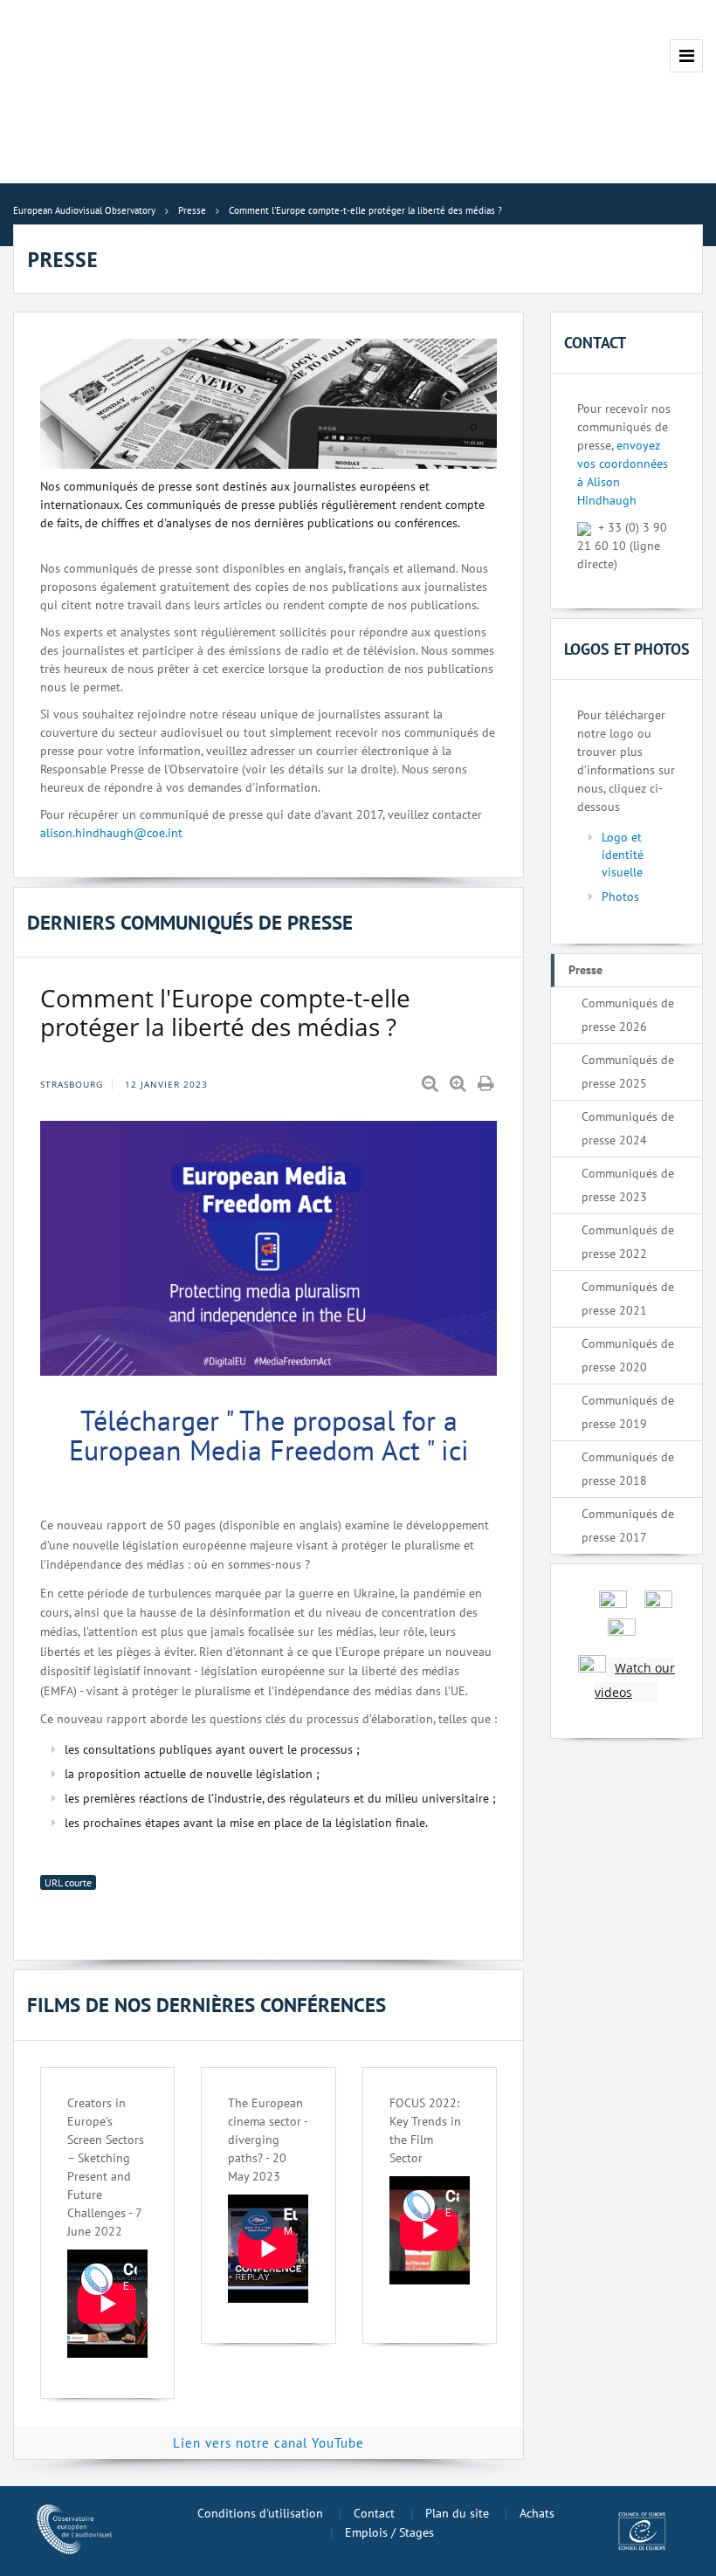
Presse (585, 970)
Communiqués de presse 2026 (628, 1015)
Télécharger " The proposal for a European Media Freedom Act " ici (269, 1435)
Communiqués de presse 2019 (628, 1412)
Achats (537, 2513)
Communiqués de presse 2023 (628, 1185)
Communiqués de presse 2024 (628, 1128)
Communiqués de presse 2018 (628, 1469)
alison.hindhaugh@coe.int (111, 833)
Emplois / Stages (389, 2532)
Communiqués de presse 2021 (628, 1298)
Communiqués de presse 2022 (628, 1242)
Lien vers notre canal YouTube (268, 2443)
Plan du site (457, 2513)
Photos (620, 896)
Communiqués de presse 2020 (628, 1355)
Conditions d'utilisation (260, 2513)
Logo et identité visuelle (623, 855)
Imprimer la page (487, 1084)
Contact (374, 2513)
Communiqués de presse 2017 (628, 1525)
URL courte (68, 1882)
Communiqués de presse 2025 (628, 1072)
